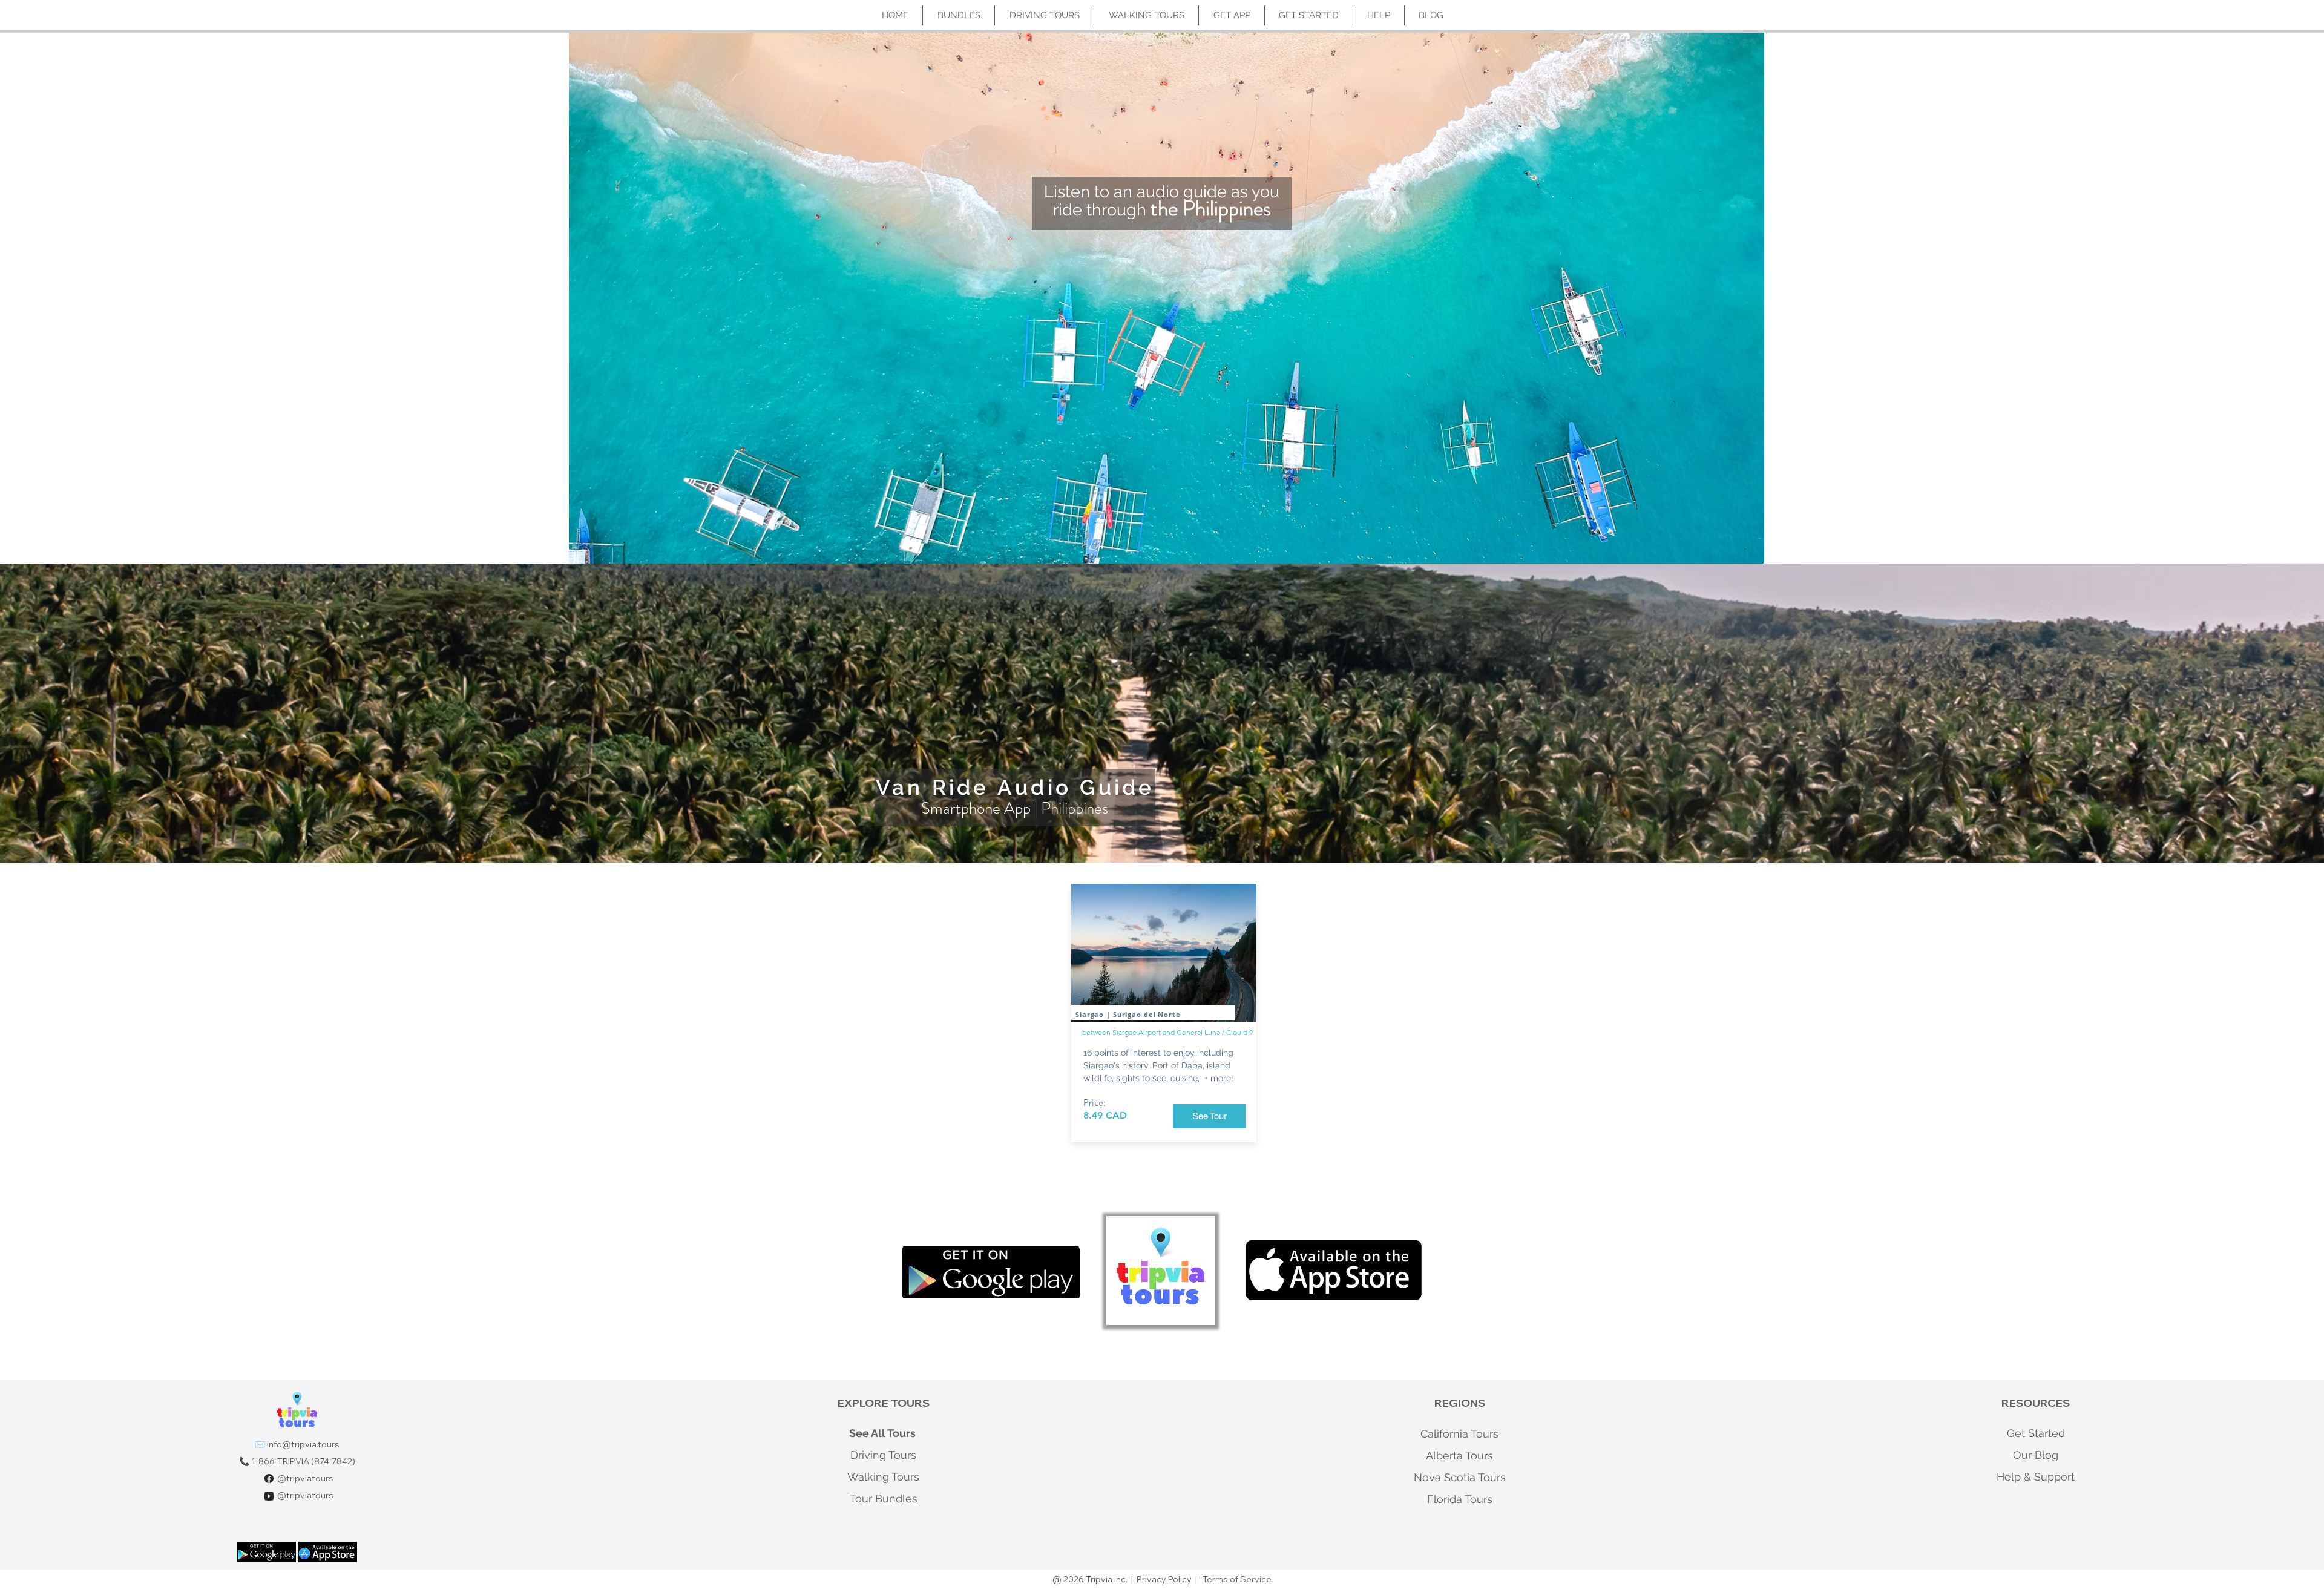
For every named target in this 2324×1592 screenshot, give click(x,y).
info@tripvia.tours (303, 1444)
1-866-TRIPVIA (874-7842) (303, 1461)
